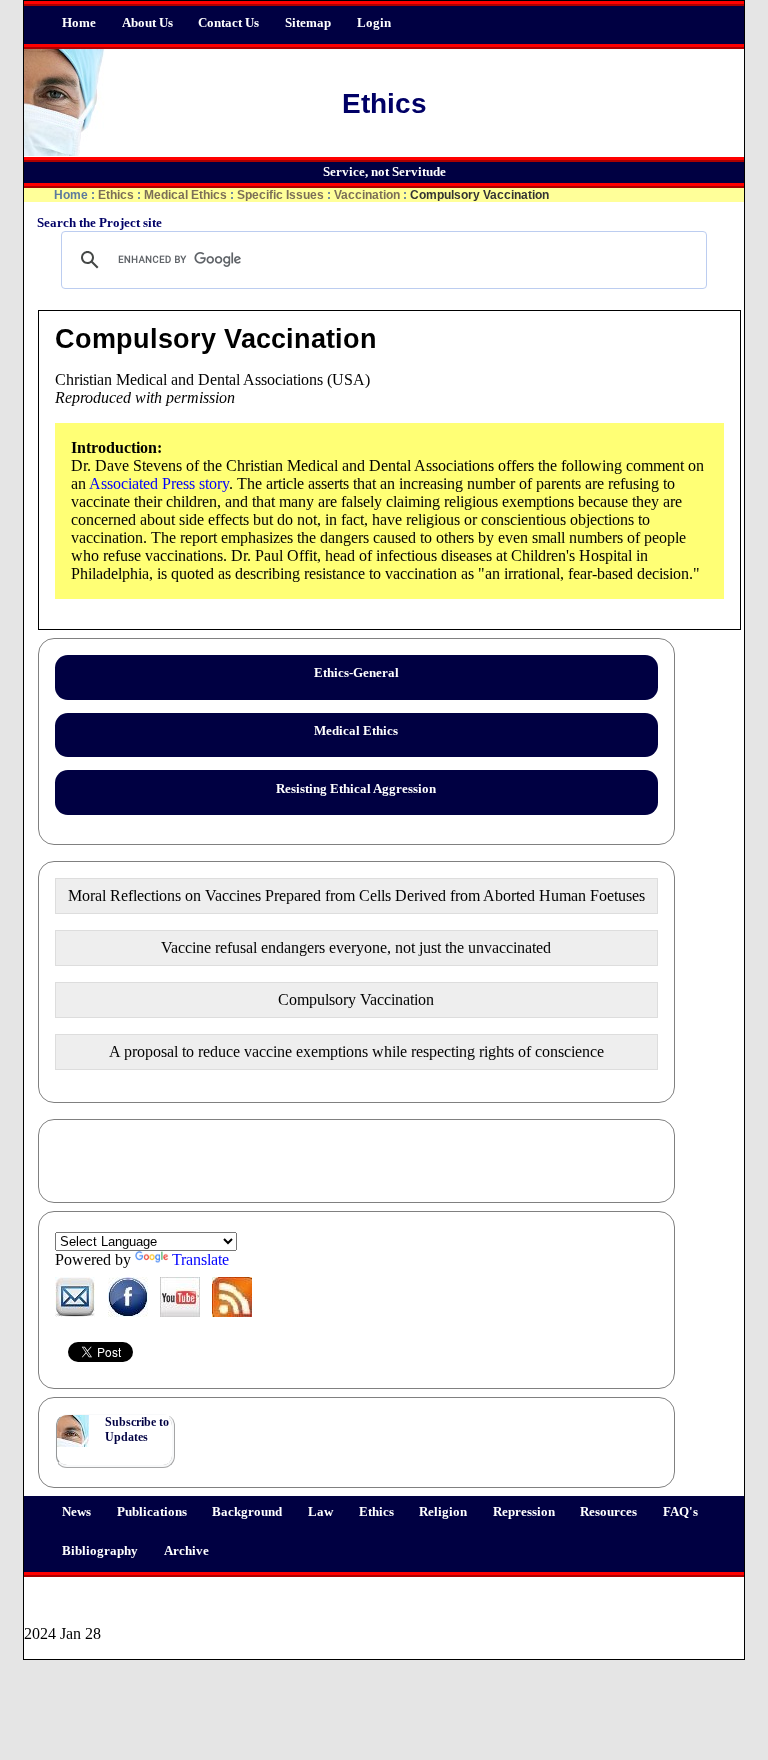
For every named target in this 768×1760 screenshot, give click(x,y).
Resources (608, 1512)
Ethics (376, 1512)
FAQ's (680, 1512)
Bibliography (100, 1551)
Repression (524, 1512)
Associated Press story (159, 483)
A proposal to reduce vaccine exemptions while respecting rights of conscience (356, 1051)
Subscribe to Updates (137, 1429)
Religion (443, 1512)
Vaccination (367, 195)
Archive (186, 1551)
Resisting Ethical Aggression (356, 789)
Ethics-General (356, 673)
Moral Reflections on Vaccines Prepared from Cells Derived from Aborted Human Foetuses (356, 895)
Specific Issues (280, 195)
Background (247, 1512)
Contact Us (228, 23)
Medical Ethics (185, 195)
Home (79, 23)
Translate (200, 1259)
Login (374, 23)
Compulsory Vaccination (356, 999)
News (76, 1512)
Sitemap (308, 23)
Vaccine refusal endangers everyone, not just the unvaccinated (356, 947)
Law (320, 1512)
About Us (147, 23)
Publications (152, 1512)
